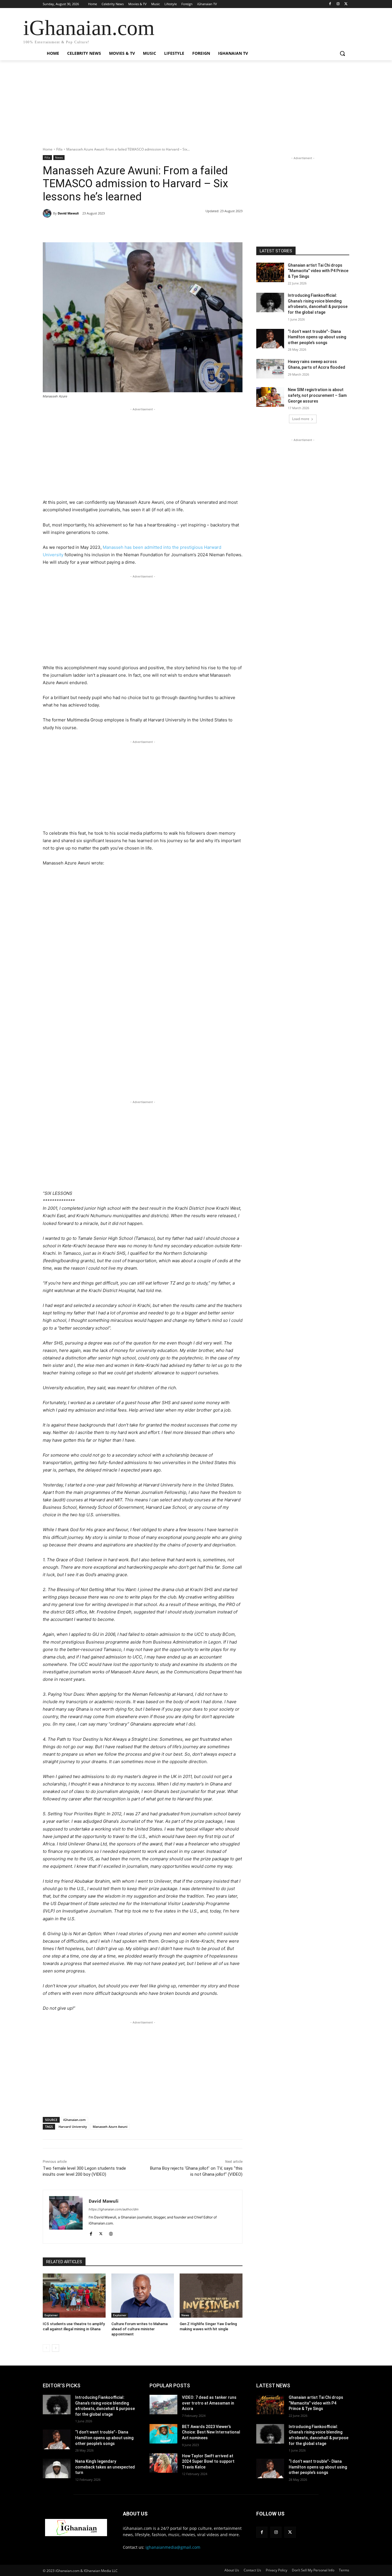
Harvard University (73, 2127)
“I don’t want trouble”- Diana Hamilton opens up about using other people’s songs (317, 337)
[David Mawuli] (48, 213)
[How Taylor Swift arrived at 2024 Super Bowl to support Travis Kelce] (163, 2463)
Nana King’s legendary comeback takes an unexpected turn (105, 2467)
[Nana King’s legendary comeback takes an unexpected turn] (57, 2468)
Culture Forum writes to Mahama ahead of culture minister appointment (139, 2329)
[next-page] (56, 2348)
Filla (59, 149)
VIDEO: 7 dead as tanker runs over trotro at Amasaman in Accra (209, 2403)
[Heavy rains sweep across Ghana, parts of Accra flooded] (270, 369)
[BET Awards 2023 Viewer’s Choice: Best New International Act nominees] (163, 2434)
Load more (301, 419)
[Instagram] (338, 4)
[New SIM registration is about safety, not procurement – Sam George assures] (270, 397)
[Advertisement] (196, 107)
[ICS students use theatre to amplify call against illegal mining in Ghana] (74, 2295)
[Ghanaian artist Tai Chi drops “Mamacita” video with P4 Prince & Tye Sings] (270, 272)
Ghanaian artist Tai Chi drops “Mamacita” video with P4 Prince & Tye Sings (318, 271)
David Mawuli (68, 213)
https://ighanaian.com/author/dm (114, 2209)
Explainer (51, 2315)
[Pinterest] (109, 228)
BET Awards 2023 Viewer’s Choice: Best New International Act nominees (211, 2432)
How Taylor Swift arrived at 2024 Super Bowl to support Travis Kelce (208, 2461)
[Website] (111, 2232)
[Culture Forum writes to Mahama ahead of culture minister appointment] (143, 2295)
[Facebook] (330, 4)
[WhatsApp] (122, 228)
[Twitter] (346, 4)
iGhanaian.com (74, 2120)
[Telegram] (135, 228)
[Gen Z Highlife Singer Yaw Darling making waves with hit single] (211, 2295)
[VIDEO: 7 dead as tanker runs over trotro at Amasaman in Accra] (163, 2405)
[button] (342, 53)
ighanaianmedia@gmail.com (173, 2547)
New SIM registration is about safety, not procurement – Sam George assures (317, 395)
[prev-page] (46, 2348)
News (59, 157)
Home (48, 149)
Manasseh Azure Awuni (110, 2127)
